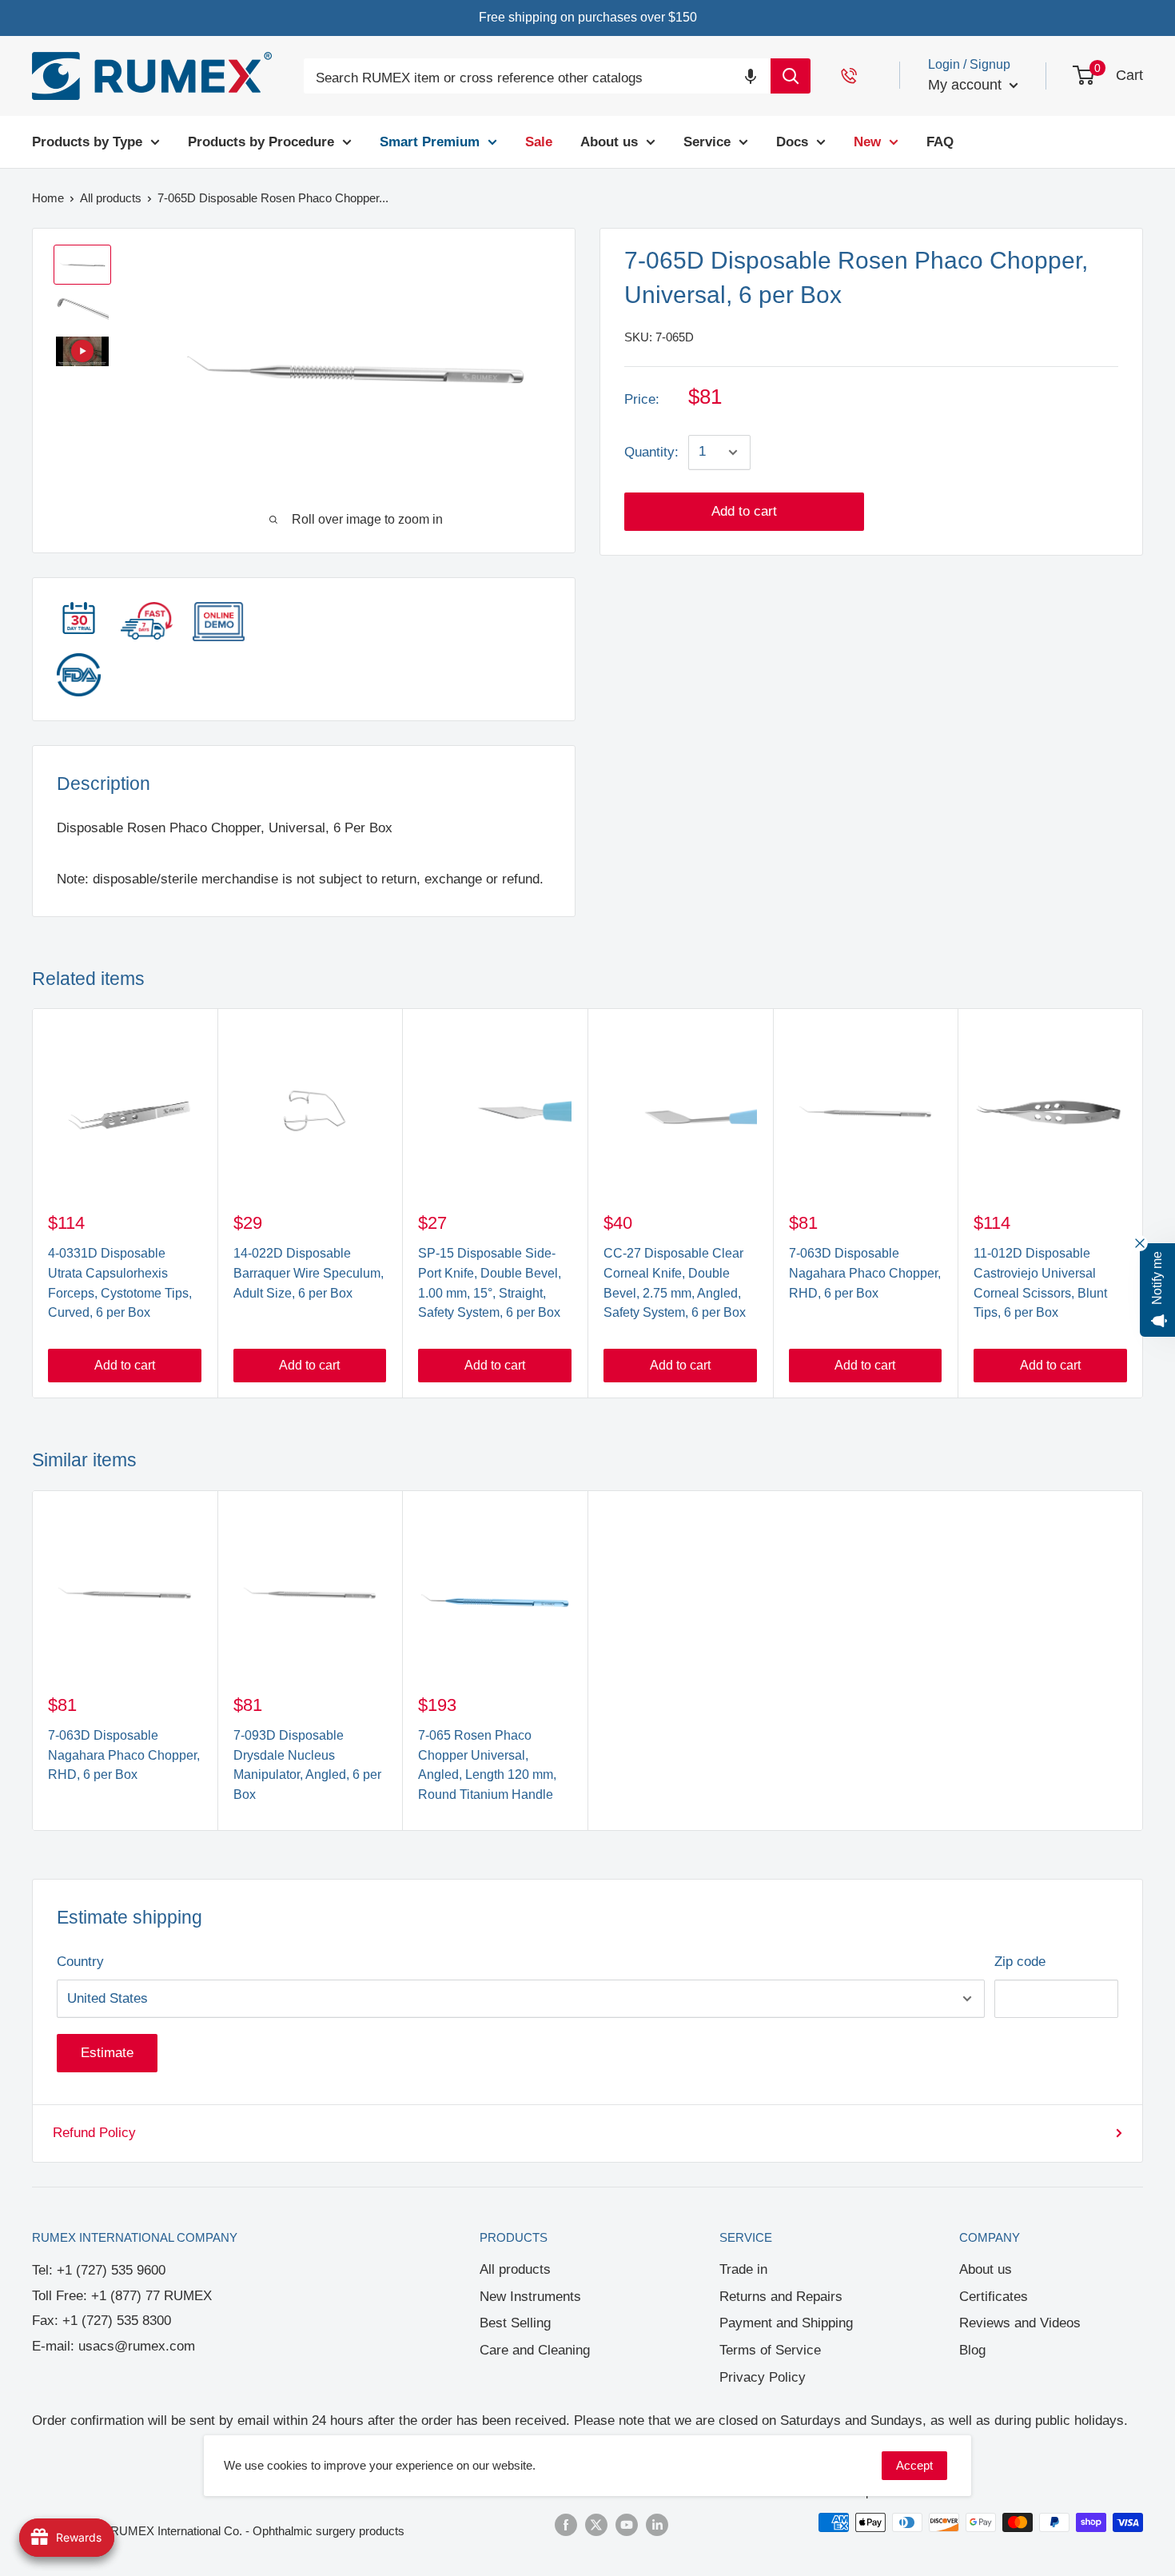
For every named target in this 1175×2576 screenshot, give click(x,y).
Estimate (107, 2053)
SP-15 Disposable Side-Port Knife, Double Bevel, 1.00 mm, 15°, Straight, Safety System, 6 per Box (490, 1283)
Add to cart (744, 511)
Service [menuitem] (707, 141)
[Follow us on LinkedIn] (657, 2524)
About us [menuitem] (609, 141)
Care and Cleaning (535, 2350)
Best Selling (515, 2323)
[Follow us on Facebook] (566, 2524)
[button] (751, 76)
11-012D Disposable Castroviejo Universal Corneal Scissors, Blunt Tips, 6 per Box (1040, 1283)
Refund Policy (94, 2133)
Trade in (743, 2269)
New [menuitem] (867, 141)
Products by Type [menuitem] (87, 141)
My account (967, 85)
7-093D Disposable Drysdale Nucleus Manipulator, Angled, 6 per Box (307, 1765)
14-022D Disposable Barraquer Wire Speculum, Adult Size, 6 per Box (309, 1273)
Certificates (994, 2297)
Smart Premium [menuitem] (430, 141)
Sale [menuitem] (539, 141)
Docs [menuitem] (792, 141)
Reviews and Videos (1020, 2323)
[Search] (791, 76)
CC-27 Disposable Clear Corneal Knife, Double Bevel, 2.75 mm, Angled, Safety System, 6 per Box (675, 1283)
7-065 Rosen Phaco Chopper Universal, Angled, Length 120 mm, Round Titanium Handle (487, 1765)
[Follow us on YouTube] (627, 2524)
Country (80, 1962)
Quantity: (651, 452)
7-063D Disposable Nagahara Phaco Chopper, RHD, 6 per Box (865, 1273)
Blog (972, 2350)
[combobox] (537, 79)
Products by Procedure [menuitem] (261, 141)
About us (986, 2269)
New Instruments (530, 2297)
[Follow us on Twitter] (596, 2524)
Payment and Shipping (786, 2323)
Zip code (1020, 1962)
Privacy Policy (763, 2377)
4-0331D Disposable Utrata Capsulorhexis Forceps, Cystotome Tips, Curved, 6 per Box (120, 1283)
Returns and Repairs (781, 2297)
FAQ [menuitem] (940, 141)
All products (515, 2269)
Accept (914, 2465)
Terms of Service (770, 2350)
